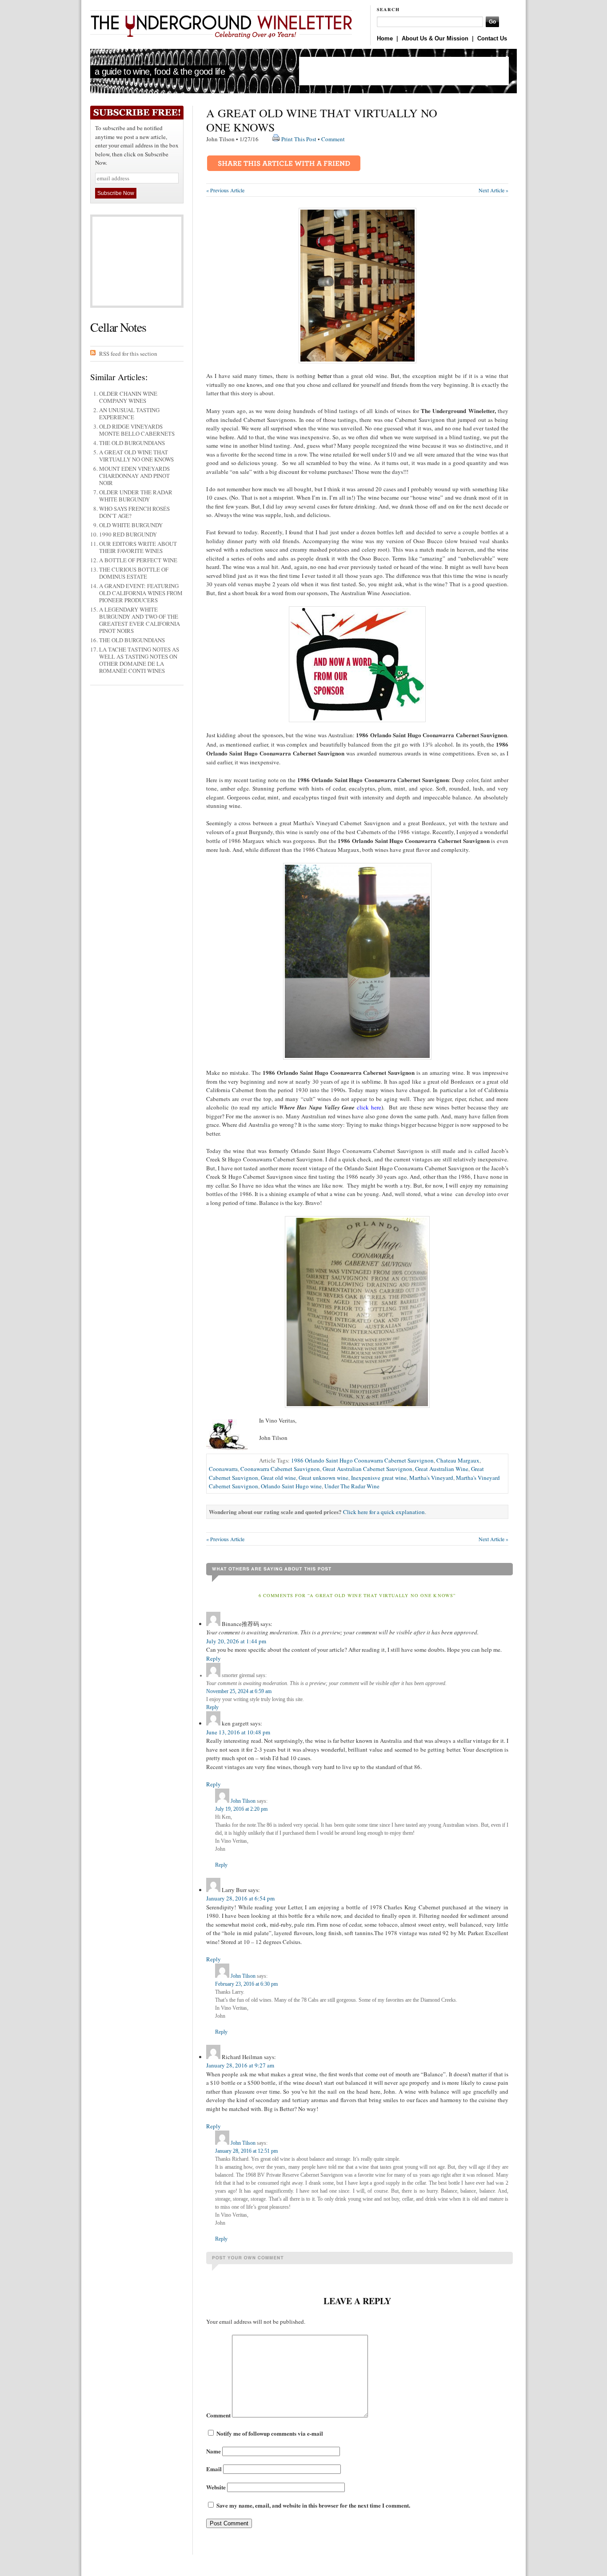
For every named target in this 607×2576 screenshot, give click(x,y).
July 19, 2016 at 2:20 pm (241, 1809)
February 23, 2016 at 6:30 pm (246, 1984)
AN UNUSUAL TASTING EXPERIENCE (129, 413)
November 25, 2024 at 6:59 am (239, 1691)
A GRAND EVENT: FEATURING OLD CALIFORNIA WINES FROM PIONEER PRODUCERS (141, 593)
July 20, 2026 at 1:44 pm (236, 1641)
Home (385, 38)
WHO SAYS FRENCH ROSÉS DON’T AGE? (134, 512)
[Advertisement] (404, 71)
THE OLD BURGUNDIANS (132, 443)
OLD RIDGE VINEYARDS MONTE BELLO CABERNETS (137, 430)
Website (216, 2487)
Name (214, 2451)
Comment (333, 139)
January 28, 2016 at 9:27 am (240, 2065)
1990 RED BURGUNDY (128, 534)
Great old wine (278, 1478)
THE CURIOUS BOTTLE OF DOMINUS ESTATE (134, 573)
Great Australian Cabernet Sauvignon (367, 1469)
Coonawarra (223, 1469)
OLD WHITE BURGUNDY (131, 525)
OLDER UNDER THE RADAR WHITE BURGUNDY (136, 496)
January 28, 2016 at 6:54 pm (240, 1898)
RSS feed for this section (128, 354)
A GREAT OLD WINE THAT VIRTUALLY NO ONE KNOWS (136, 456)
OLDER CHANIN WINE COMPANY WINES (128, 397)
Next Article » (493, 190)
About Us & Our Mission (435, 38)
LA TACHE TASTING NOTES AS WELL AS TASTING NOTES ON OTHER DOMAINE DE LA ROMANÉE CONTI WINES (139, 660)
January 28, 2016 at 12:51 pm (246, 2151)
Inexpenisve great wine (379, 1478)
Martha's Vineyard (431, 1478)
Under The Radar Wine (352, 1486)
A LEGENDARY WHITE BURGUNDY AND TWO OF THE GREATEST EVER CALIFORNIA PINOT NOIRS (140, 620)
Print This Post (299, 139)
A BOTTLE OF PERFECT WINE (138, 560)
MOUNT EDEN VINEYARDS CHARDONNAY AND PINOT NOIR (134, 476)
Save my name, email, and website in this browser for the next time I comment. (313, 2505)
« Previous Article (225, 190)
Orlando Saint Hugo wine (291, 1486)
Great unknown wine (323, 1478)
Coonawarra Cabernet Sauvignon (280, 1469)
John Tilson (243, 1801)
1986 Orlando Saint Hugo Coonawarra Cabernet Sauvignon (362, 1460)
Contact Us (492, 38)
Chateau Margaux (458, 1460)
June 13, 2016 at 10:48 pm (238, 1732)
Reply (214, 1658)
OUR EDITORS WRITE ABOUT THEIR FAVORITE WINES (138, 547)
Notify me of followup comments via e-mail (270, 2433)
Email (214, 2469)
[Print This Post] (276, 139)
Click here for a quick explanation (384, 1512)
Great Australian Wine (442, 1469)
